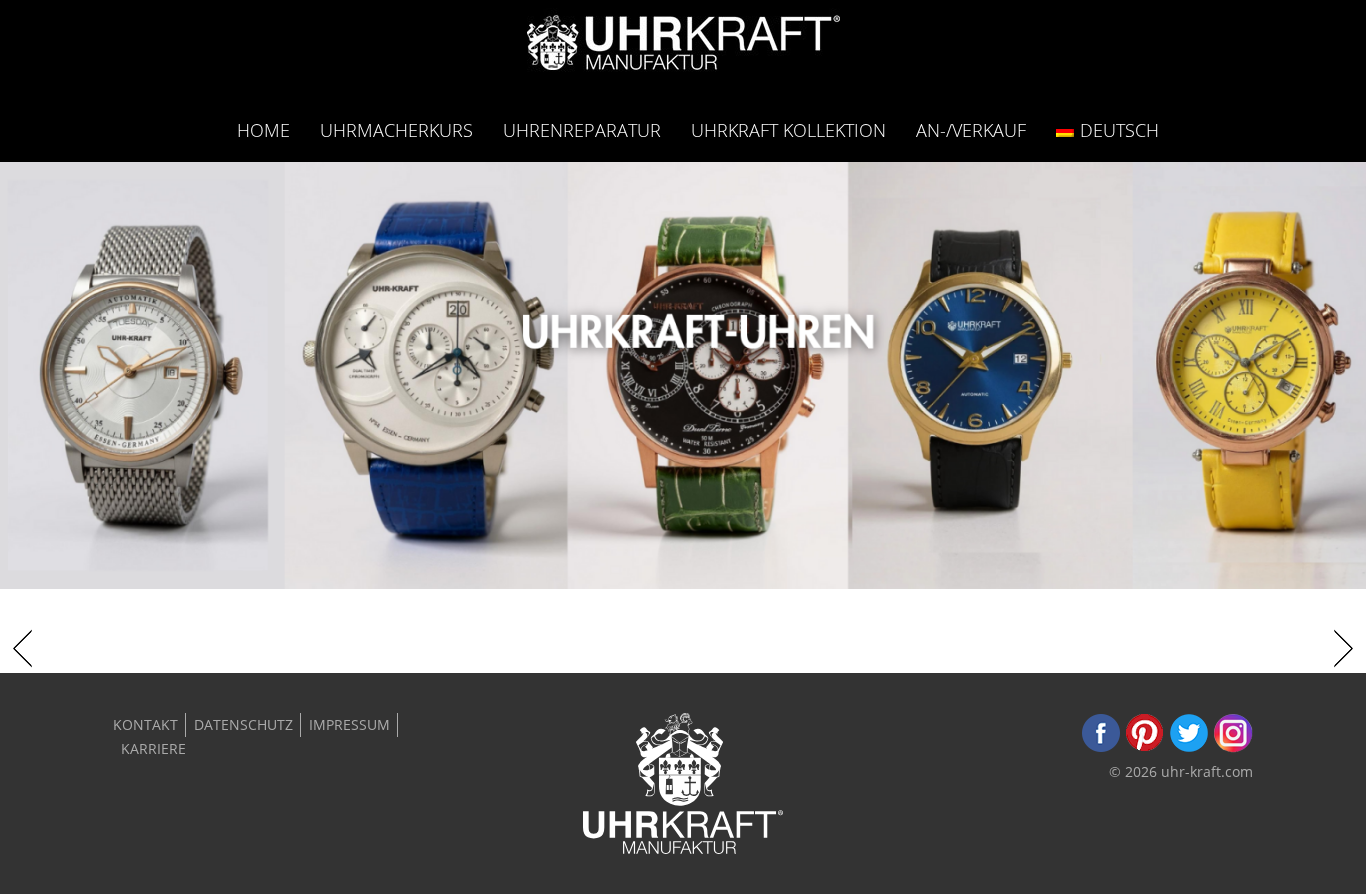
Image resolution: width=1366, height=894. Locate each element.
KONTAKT (145, 724)
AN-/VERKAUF (971, 129)
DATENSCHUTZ (243, 724)
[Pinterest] (1145, 747)
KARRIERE (153, 748)
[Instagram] (1233, 747)
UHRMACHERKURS (396, 129)
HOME (263, 129)
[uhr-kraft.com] (683, 48)
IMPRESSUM (349, 724)
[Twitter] (1189, 747)
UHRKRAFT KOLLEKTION (788, 129)
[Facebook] (1101, 747)
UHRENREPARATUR (582, 129)
